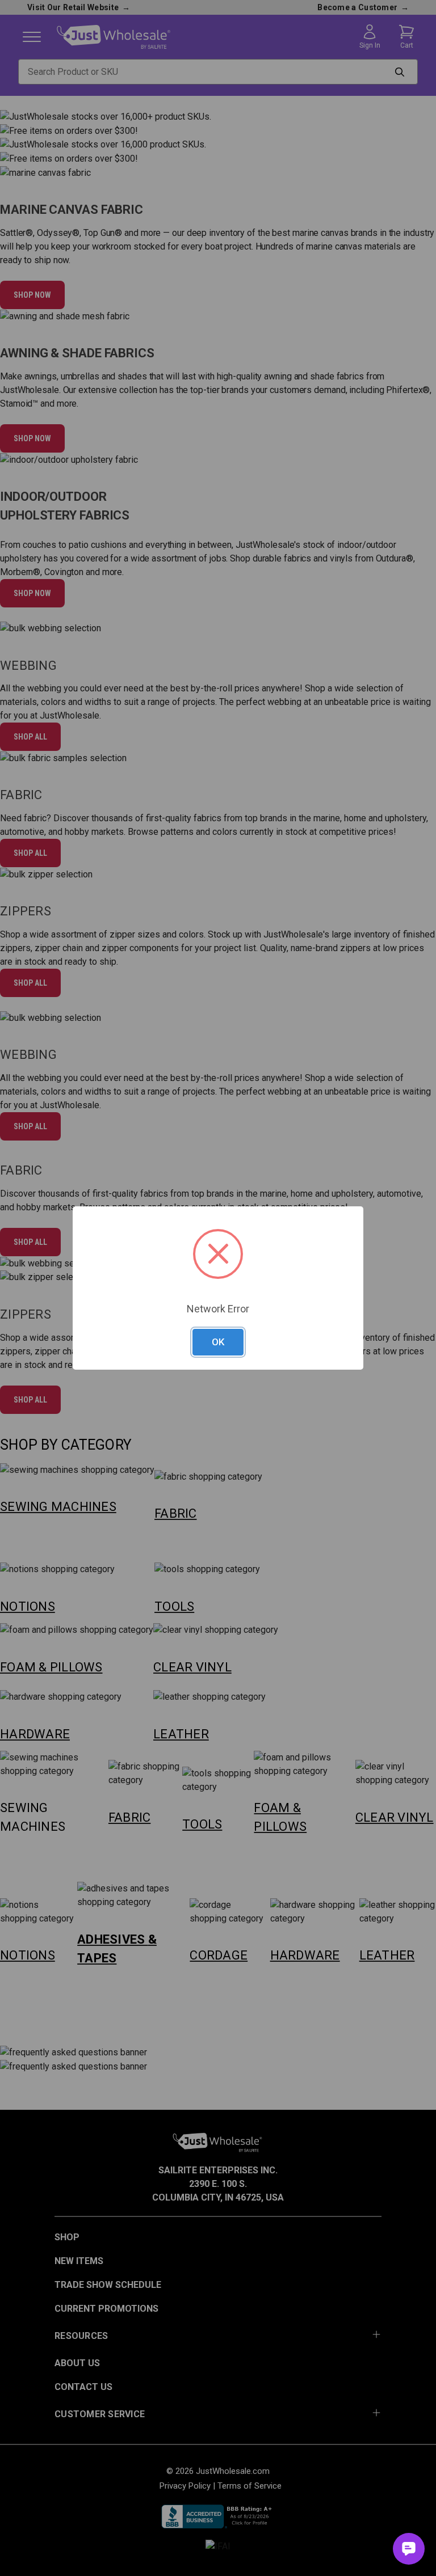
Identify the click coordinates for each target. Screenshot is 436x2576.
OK (218, 1342)
